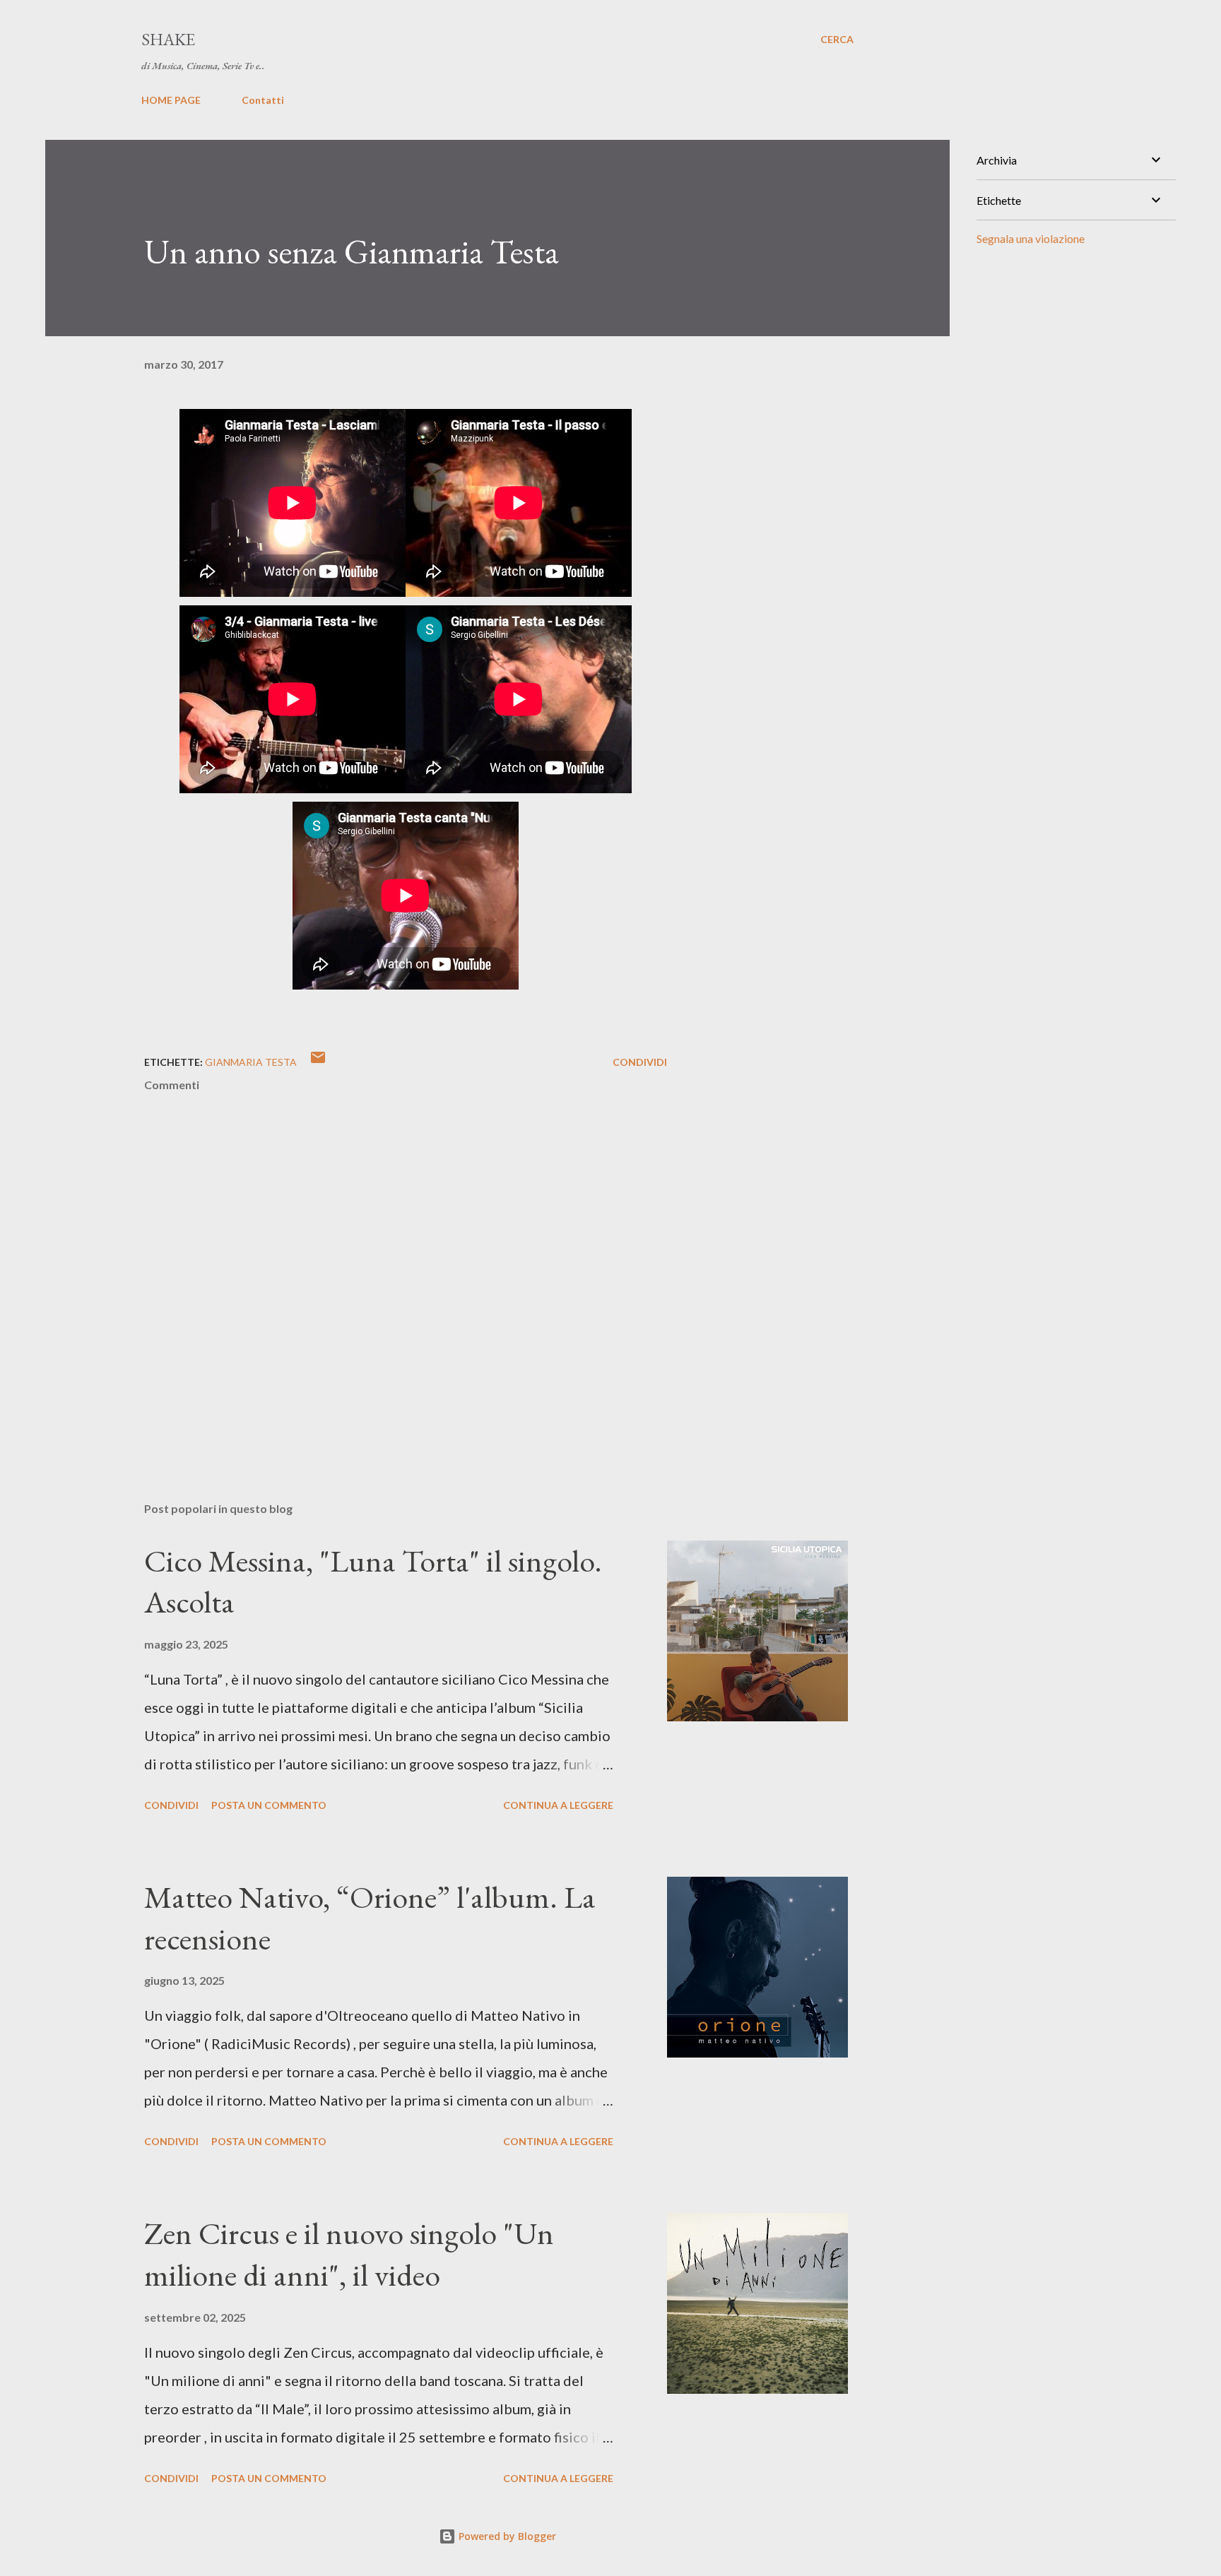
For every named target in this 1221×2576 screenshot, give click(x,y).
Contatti (263, 100)
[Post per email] (318, 1062)
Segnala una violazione (1031, 238)
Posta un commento (269, 1805)
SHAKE (168, 39)
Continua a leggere (558, 1805)
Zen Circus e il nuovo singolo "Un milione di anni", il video (349, 2254)
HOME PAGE (171, 100)
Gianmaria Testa (251, 1062)
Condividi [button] (640, 1062)
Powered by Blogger (506, 2536)
